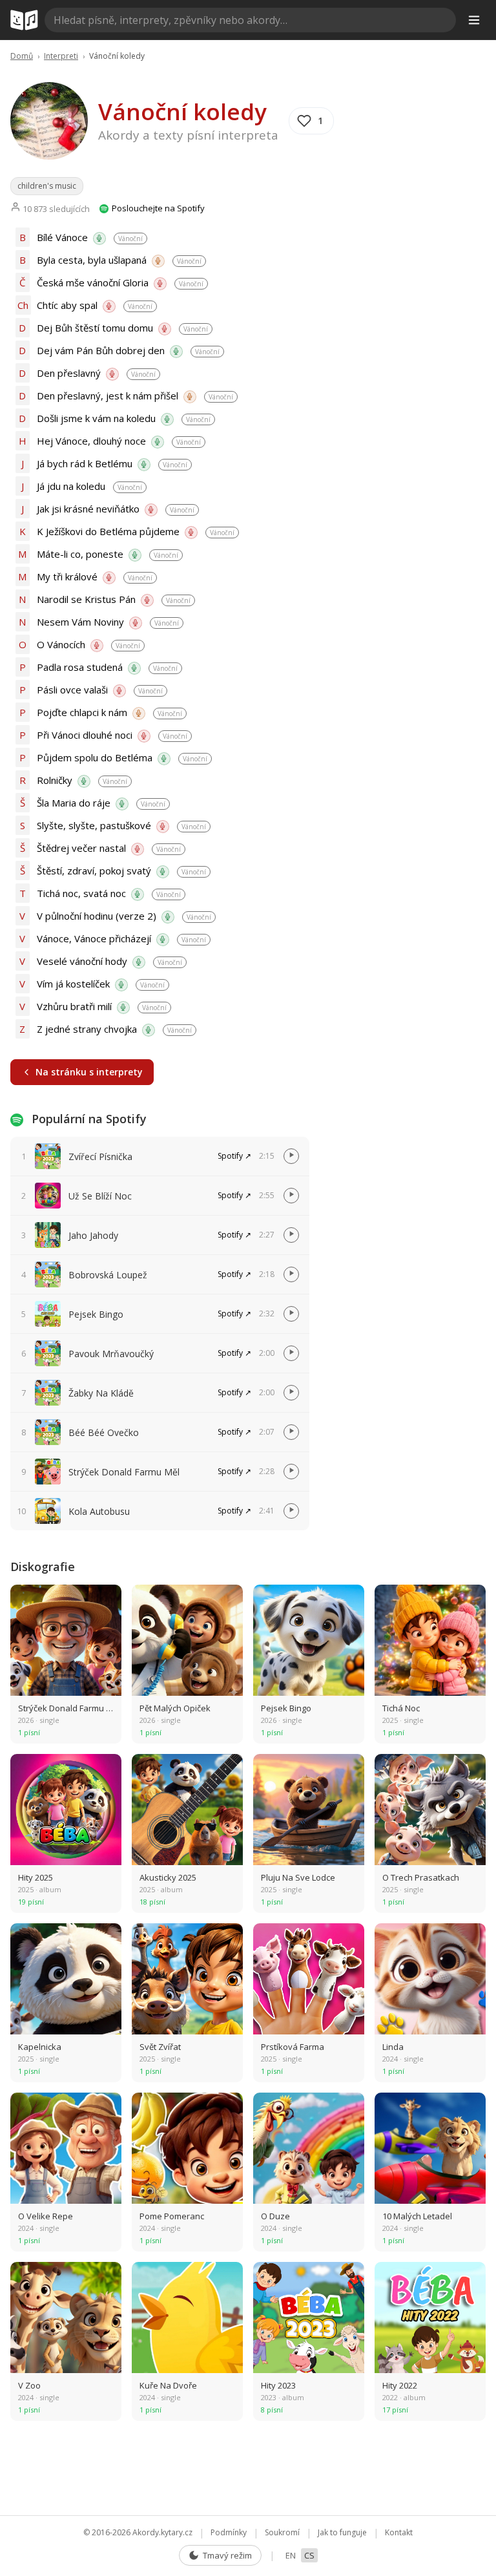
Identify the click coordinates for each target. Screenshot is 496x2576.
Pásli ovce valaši (72, 690)
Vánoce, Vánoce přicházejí (94, 938)
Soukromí (282, 2532)
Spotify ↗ (234, 1156)
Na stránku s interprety (89, 1072)
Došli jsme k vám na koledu (96, 418)
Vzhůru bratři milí (74, 1006)
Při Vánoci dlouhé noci (85, 735)
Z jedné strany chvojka (87, 1029)
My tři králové (67, 576)
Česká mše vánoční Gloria (93, 282)
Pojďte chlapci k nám (82, 712)
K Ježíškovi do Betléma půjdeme (108, 531)
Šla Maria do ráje (74, 803)
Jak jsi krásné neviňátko (88, 509)
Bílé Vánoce (62, 237)
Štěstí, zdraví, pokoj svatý (94, 871)
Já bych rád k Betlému (85, 463)
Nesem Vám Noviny (80, 622)
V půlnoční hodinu (97, 916)
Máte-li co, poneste (80, 554)
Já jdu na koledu (71, 486)
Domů (22, 56)
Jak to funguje (342, 2532)
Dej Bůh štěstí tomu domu (95, 328)
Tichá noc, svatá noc (81, 893)
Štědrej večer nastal (81, 848)
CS (309, 2555)
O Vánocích (61, 644)
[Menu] (474, 20)
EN (291, 2555)
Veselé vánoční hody (82, 961)
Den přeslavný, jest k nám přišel (108, 396)
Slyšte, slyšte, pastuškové (94, 825)
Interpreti (61, 56)
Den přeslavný (69, 373)
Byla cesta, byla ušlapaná (92, 260)
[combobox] (250, 20)
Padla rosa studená (80, 667)
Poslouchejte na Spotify (157, 208)
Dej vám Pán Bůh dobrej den (101, 350)
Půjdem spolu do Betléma (95, 757)
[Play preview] (291, 1156)
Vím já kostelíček (73, 984)
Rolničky (55, 780)
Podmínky (229, 2532)
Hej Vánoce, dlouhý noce (91, 441)
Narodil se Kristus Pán (86, 599)
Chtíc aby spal (67, 305)
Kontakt (399, 2532)
